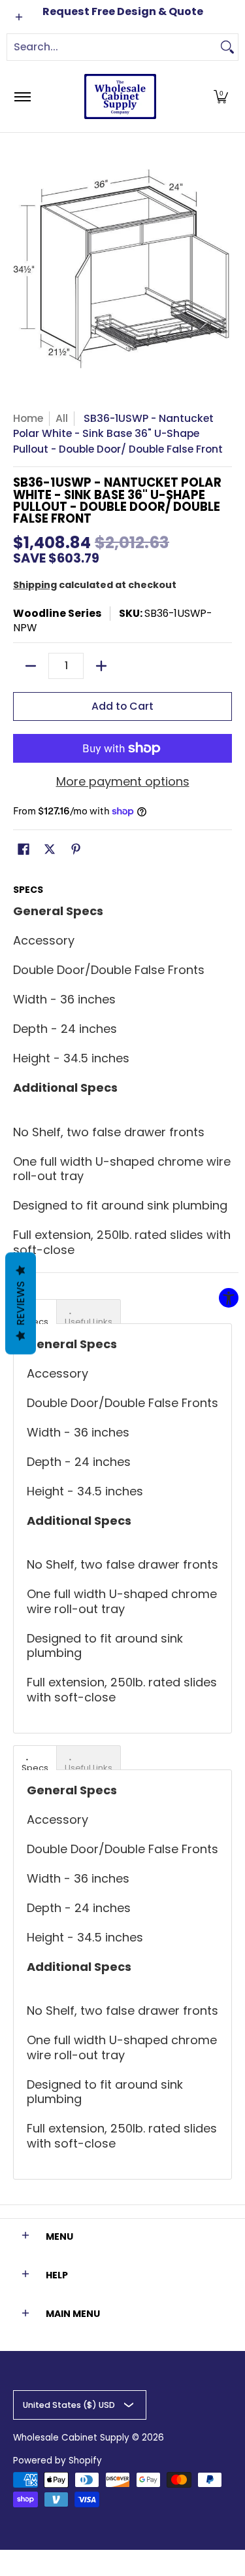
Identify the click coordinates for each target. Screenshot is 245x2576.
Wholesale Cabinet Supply (71, 2438)
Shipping (35, 585)
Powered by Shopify (57, 2461)
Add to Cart (122, 706)
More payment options (123, 782)
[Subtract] (31, 666)
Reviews (21, 1304)
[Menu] (22, 96)
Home (28, 418)
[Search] (227, 47)
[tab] (89, 1312)
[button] (221, 96)
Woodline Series (57, 613)
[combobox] (112, 47)
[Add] (101, 666)
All (62, 418)
